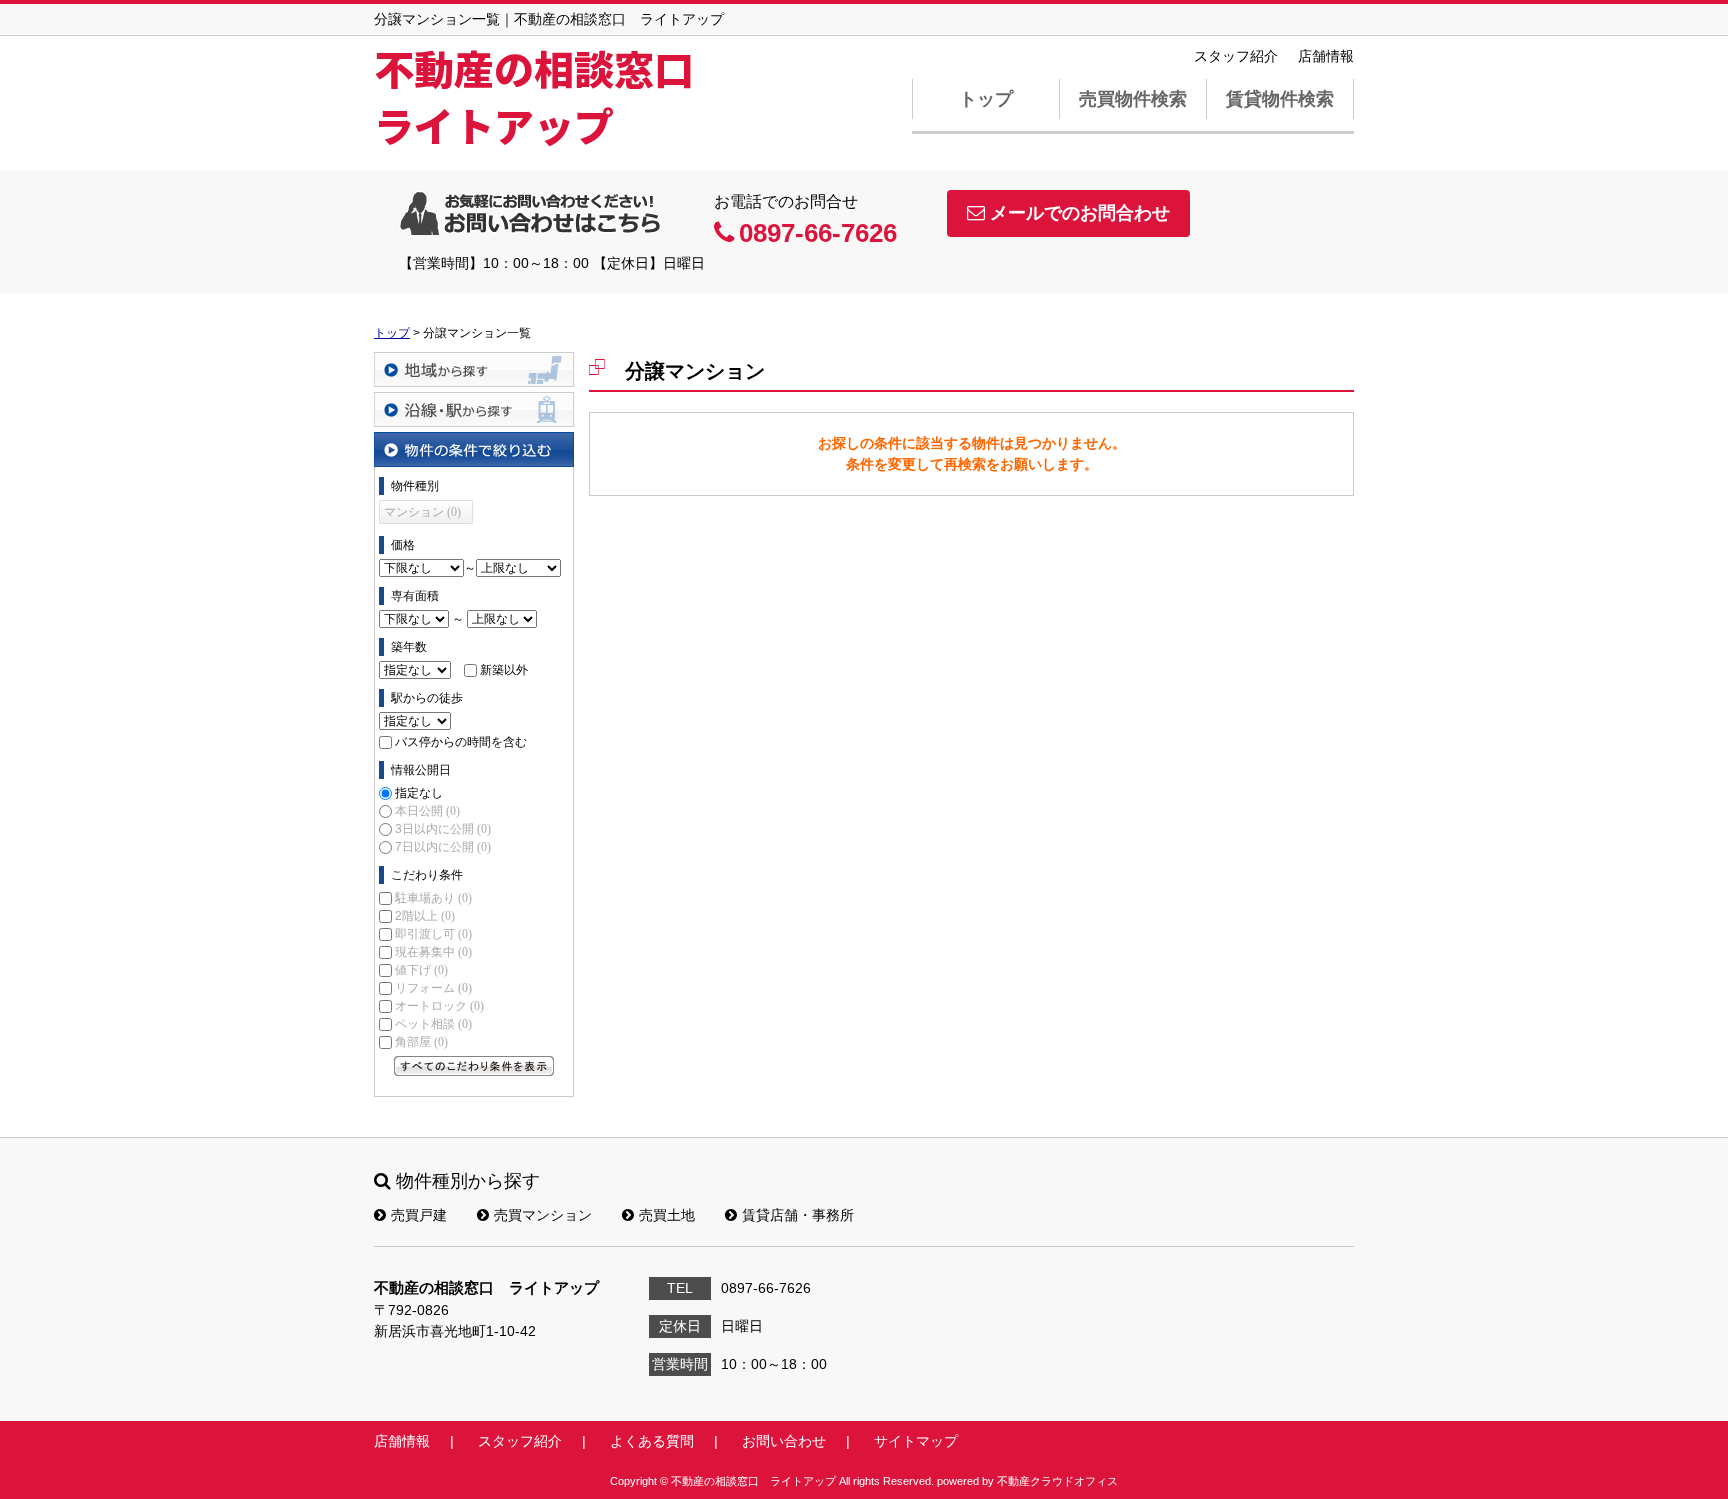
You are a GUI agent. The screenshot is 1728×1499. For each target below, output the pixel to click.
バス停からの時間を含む (461, 742)
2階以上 (425, 916)
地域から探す (474, 369)
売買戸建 (419, 1215)
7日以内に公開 (443, 847)
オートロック (439, 1006)
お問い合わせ (784, 1441)
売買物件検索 (1133, 99)
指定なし (419, 793)
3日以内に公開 (443, 829)
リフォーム (433, 988)
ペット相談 (433, 1024)
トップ (986, 99)
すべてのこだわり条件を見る (474, 1066)
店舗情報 (1326, 56)
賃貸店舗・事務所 (798, 1215)
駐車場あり (433, 898)
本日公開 (427, 811)
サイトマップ (916, 1441)
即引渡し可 (433, 934)
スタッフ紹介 (1236, 56)
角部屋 (421, 1042)
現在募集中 (433, 952)
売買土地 (667, 1215)
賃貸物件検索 (1280, 99)
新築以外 (504, 670)
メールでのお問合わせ (1080, 213)
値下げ (421, 970)
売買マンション (543, 1215)
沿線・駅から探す (474, 409)
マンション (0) (422, 512)
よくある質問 (652, 1441)
